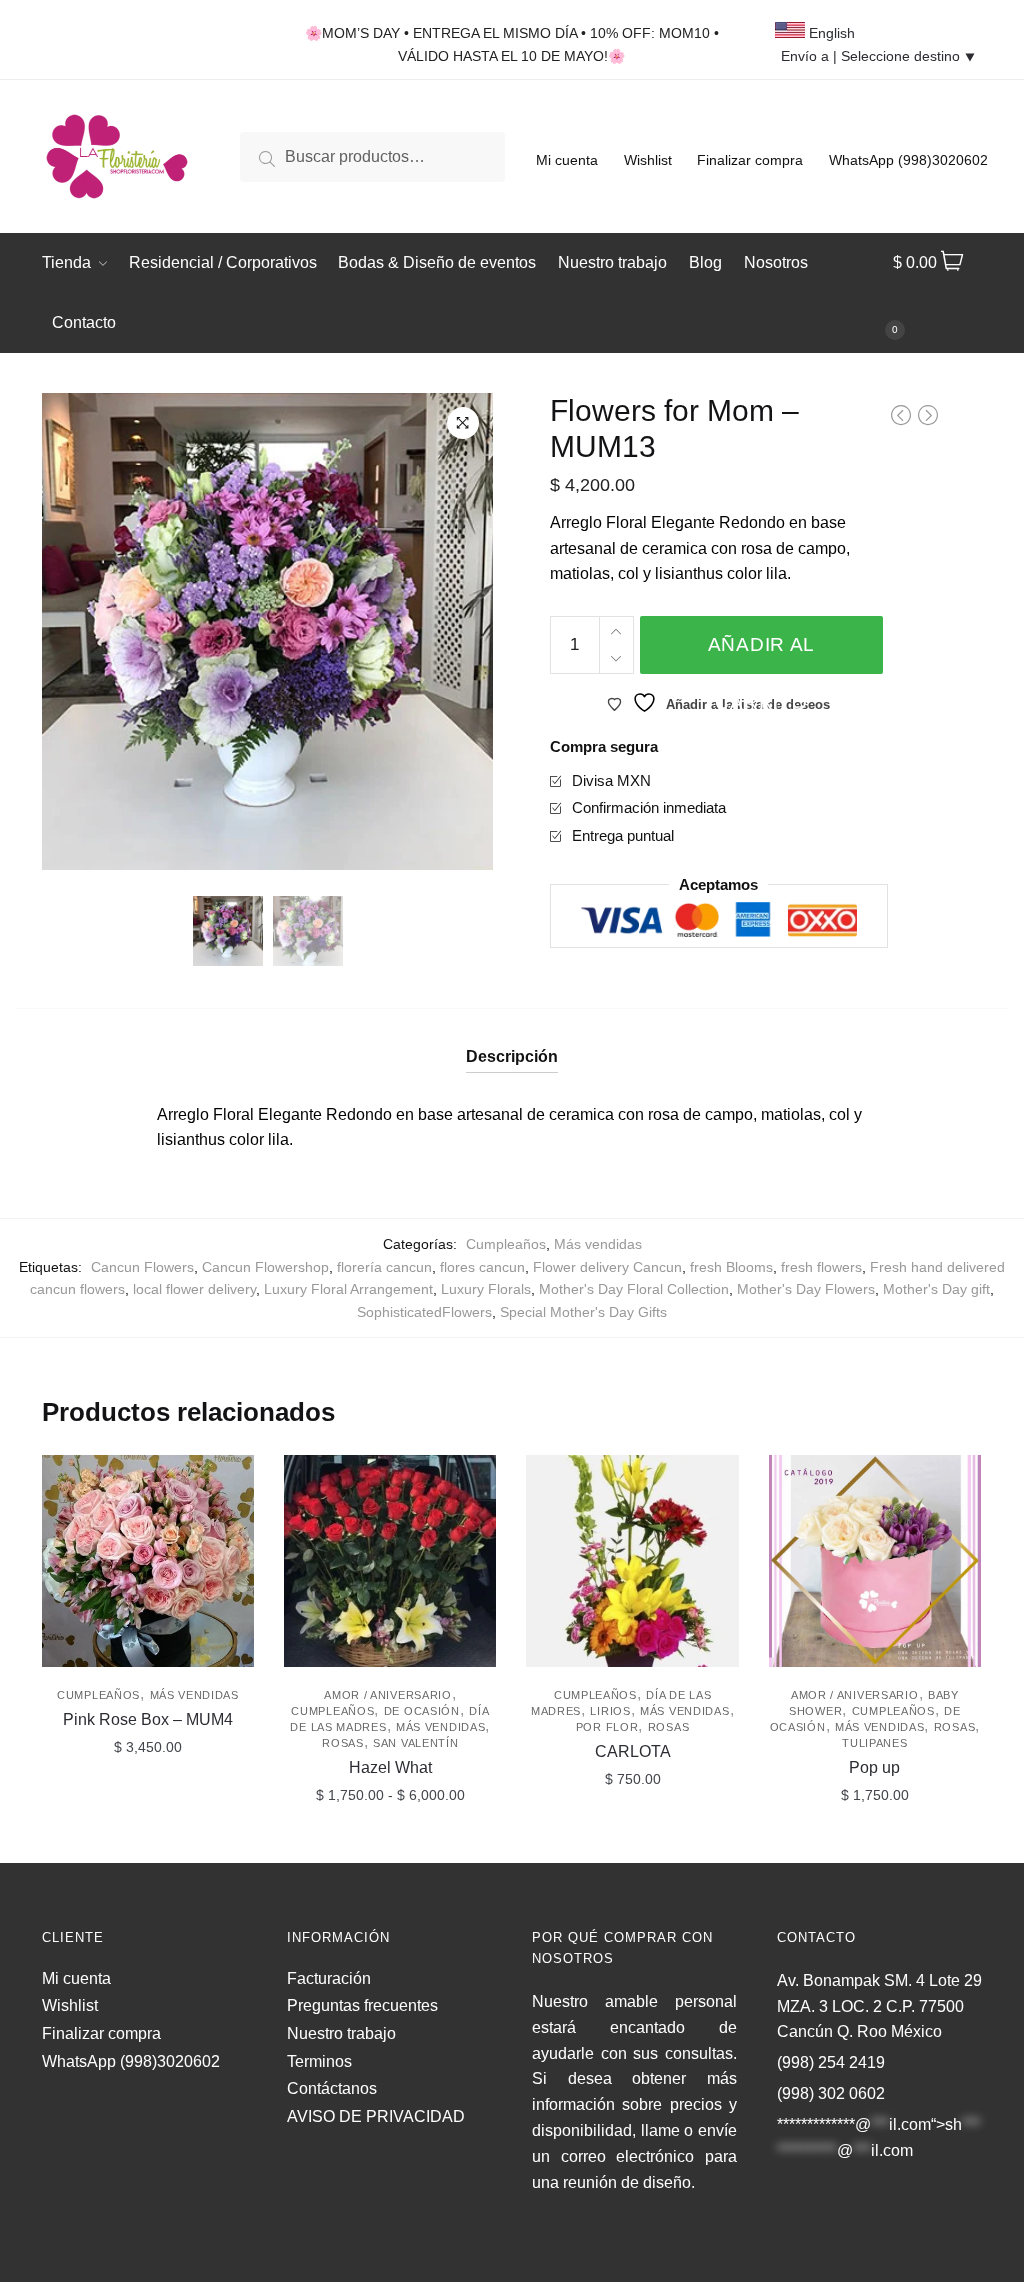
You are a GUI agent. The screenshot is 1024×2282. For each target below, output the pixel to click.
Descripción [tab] (512, 1056)
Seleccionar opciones (390, 1839)
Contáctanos (332, 2088)
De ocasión (422, 1711)
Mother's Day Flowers (806, 1289)
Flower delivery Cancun (607, 1267)
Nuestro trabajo (341, 2033)
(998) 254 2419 (831, 2062)
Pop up (874, 1767)
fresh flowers (821, 1267)
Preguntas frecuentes (362, 2005)
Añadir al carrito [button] (148, 1839)
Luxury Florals (486, 1289)
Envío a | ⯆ (878, 56)
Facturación (329, 1978)
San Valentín (415, 1743)
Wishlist (648, 160)
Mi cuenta (567, 160)
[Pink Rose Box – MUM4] (148, 1561)
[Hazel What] (390, 1561)
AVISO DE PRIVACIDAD (376, 2116)
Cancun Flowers (142, 1267)
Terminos (319, 2061)
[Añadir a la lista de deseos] (229, 1480)
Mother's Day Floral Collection (634, 1289)
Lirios (610, 1711)
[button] (463, 423)
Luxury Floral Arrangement (348, 1289)
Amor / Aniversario (388, 1695)
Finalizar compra (750, 160)
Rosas (343, 1743)
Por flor (607, 1727)
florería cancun (384, 1267)
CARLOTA (633, 1751)
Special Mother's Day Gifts (583, 1312)
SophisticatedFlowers (424, 1312)
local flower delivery (194, 1289)
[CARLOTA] (632, 1561)
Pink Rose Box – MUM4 (148, 1719)
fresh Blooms (731, 1267)
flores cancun (482, 1267)
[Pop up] (875, 1561)
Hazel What (390, 1767)
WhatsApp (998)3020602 (908, 160)
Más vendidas (598, 1244)
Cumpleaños (506, 1244)
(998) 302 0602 (831, 2093)
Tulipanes (874, 1743)
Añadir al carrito (761, 654)
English (830, 33)
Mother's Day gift (936, 1289)
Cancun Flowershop (265, 1267)
